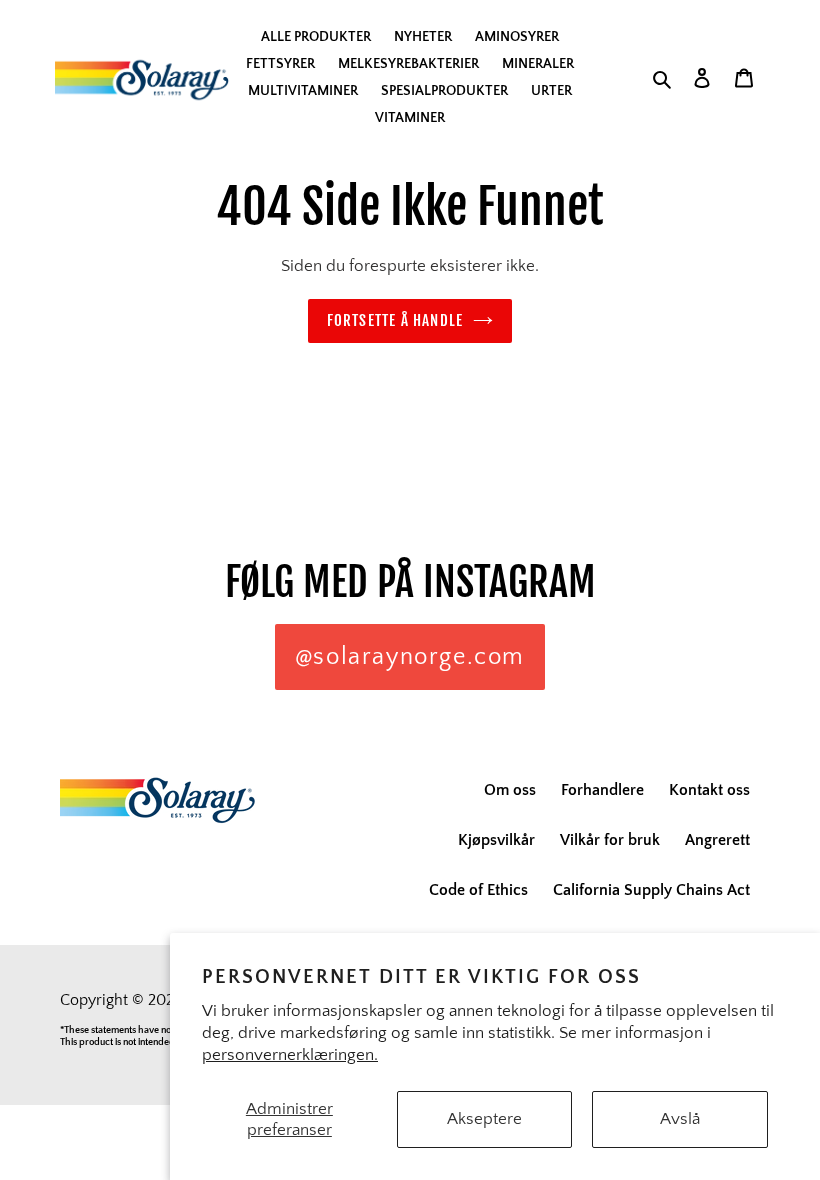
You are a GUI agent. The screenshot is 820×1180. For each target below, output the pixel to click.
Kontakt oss (709, 790)
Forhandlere (602, 790)
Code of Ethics (478, 890)
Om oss (510, 790)
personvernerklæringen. (290, 1055)
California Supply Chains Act (651, 890)
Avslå (680, 1119)
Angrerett (717, 840)
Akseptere (484, 1119)
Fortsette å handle (395, 320)
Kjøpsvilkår (496, 840)
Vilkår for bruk (610, 840)
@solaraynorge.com (410, 657)
